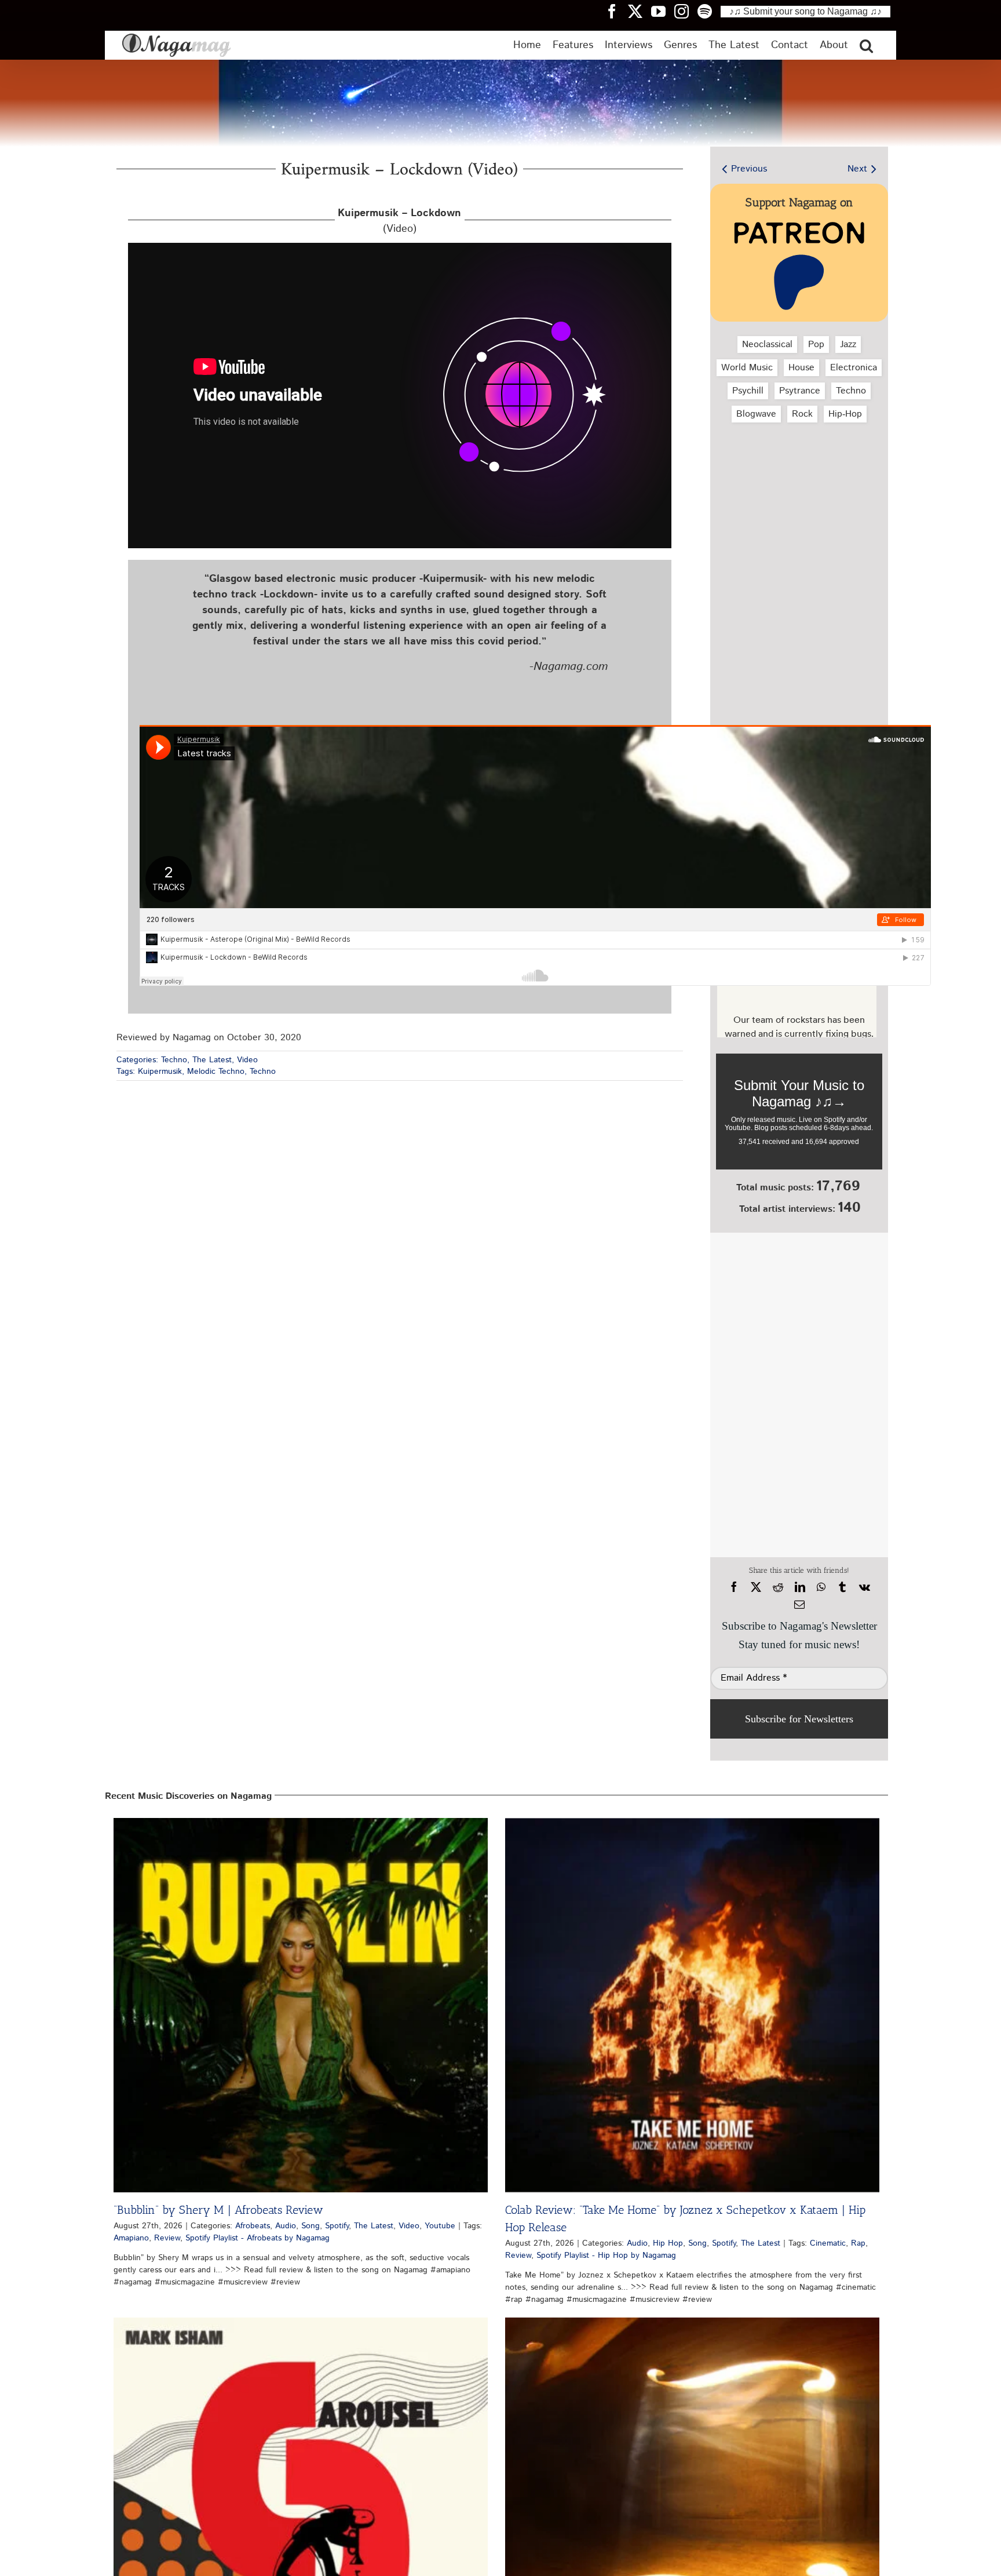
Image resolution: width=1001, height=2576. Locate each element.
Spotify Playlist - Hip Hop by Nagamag (606, 2256)
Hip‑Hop (845, 414)
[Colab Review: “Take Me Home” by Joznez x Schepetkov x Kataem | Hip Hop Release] (692, 2005)
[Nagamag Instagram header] (686, 11)
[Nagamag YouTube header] (663, 11)
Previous (749, 169)
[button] (866, 45)
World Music (747, 368)
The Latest (212, 1060)
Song (310, 2226)
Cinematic (828, 2243)
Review (167, 2238)
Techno (174, 1060)
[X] (756, 1587)
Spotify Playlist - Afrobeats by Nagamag (257, 2238)
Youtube (440, 2226)
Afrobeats (253, 2226)
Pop (816, 345)
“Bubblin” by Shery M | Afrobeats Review (218, 2210)
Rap (858, 2243)
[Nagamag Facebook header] (616, 11)
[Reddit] (778, 1587)
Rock (802, 414)
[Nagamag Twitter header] (640, 11)
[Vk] (865, 1587)
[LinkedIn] (800, 1587)
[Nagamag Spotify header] (709, 11)
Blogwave (756, 414)
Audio (286, 2226)
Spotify (337, 2226)
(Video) (399, 221)
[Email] (799, 1605)
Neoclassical (767, 345)
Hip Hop (668, 2243)
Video (247, 1060)
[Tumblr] (842, 1587)
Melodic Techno (216, 1072)
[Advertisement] (797, 493)
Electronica (854, 368)
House (801, 368)
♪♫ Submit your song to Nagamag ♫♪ (805, 11)
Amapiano (131, 2238)
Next (857, 169)
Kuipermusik (160, 1072)
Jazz (848, 345)
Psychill (748, 391)
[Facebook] (734, 1587)
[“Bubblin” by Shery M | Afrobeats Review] (301, 2005)
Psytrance (800, 391)
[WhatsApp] (821, 1587)
